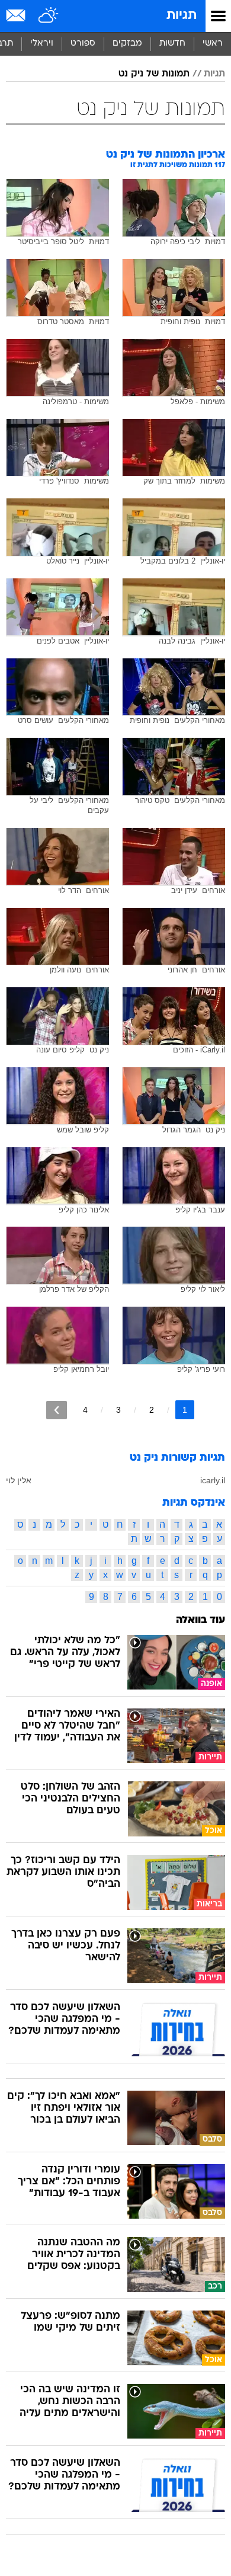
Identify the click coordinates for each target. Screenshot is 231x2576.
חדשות (172, 44)
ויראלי (42, 44)
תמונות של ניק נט (154, 74)
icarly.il (213, 1480)
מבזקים (127, 44)
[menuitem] (172, 44)
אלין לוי (19, 1480)
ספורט (83, 44)
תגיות (182, 16)
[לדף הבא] (57, 1410)
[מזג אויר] (49, 16)
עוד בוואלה (200, 1620)
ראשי (213, 44)
